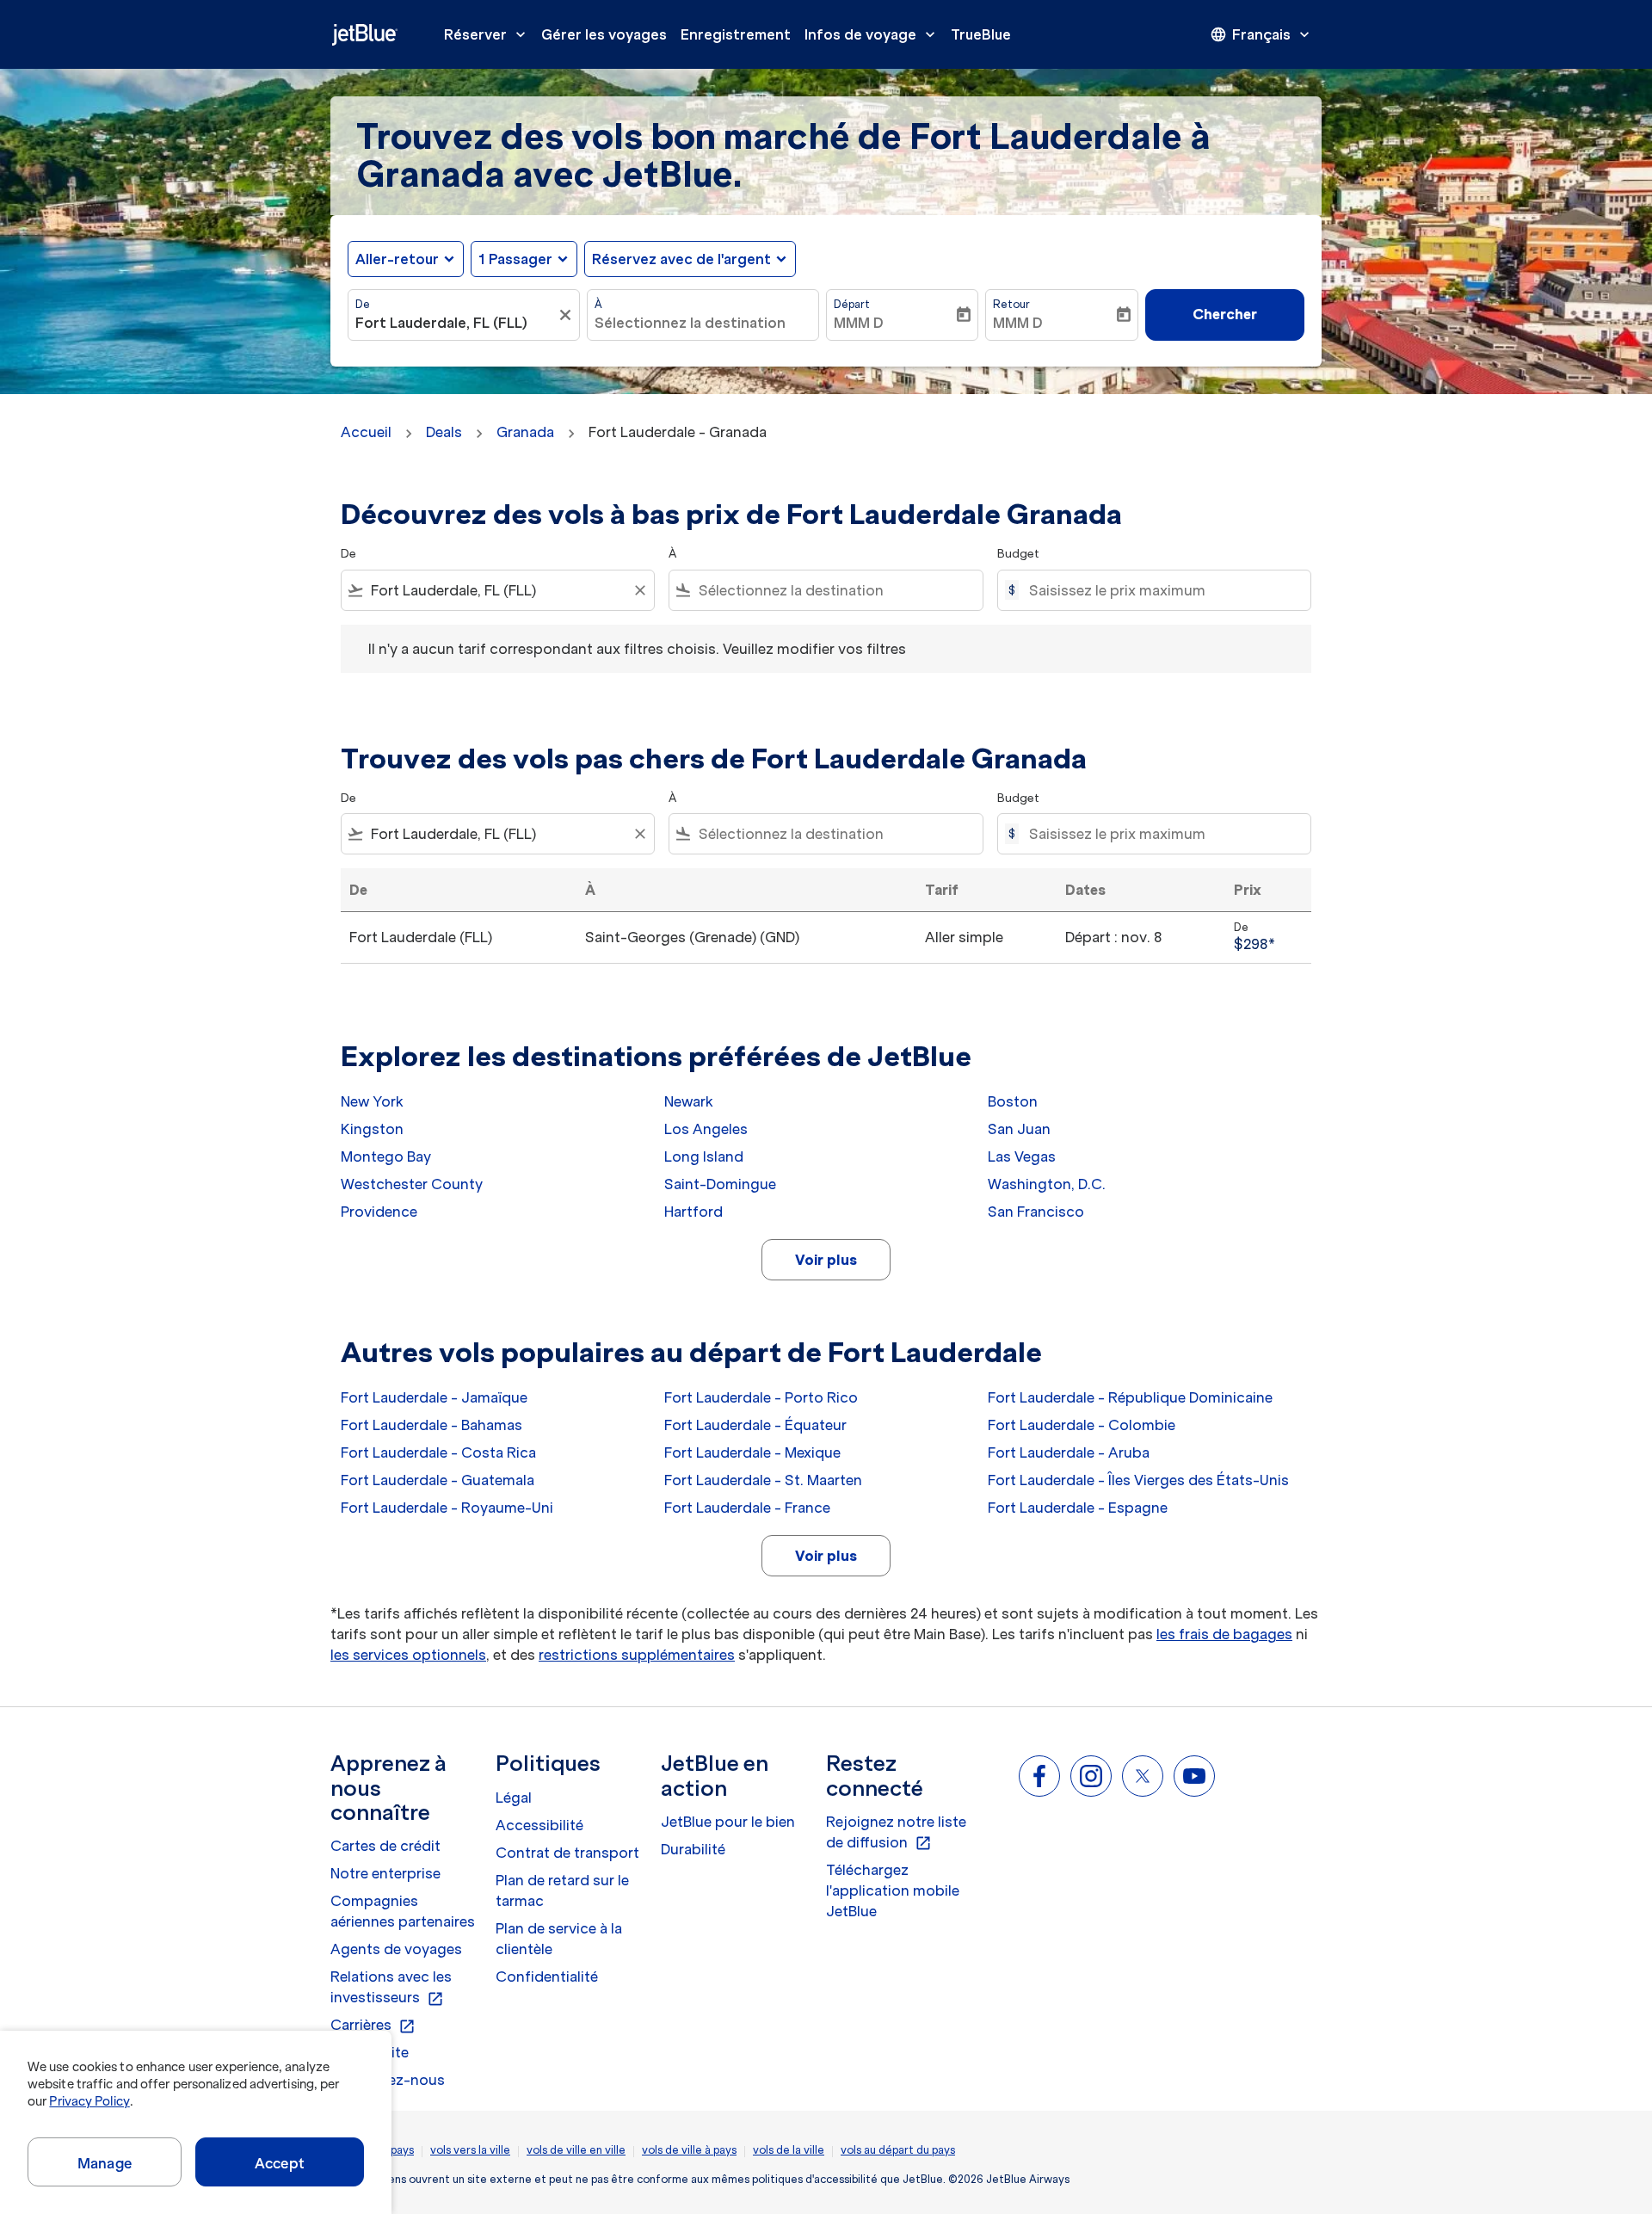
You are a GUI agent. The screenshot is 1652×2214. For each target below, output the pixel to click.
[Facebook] (1039, 1776)
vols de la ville (789, 2150)
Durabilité (693, 1849)
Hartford (693, 1212)
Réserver (487, 34)
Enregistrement (736, 34)
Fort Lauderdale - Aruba (1069, 1452)
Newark (689, 1101)
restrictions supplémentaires (637, 1655)
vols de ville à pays (689, 2150)
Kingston (372, 1129)
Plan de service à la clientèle (559, 1939)
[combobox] (455, 323)
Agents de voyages (396, 1949)
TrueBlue (981, 34)
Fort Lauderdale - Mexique (752, 1452)
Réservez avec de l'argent (681, 259)
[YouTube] (1194, 1776)
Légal (514, 1798)
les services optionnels (408, 1655)
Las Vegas (1022, 1156)
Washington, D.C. (1047, 1184)
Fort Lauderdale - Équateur (755, 1425)
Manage (105, 2163)
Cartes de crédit (385, 1846)
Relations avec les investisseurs (391, 1988)
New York (372, 1101)
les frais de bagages (1224, 1634)
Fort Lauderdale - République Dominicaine (1130, 1397)
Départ (852, 304)
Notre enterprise (385, 1873)
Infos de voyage (872, 34)
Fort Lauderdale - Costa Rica (438, 1452)
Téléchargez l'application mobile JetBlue (893, 1890)
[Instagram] (1091, 1776)
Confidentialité (547, 1977)
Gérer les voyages (604, 34)
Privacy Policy (89, 2101)
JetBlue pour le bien (728, 1822)
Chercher (1225, 314)
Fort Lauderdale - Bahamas (431, 1425)
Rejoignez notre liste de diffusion (896, 1833)
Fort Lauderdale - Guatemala (438, 1480)
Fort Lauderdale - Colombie (1082, 1425)
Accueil (366, 432)
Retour (1011, 304)
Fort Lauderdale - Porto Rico (761, 1397)
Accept (280, 2163)
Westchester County (412, 1184)
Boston (1013, 1101)
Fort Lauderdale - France (747, 1508)
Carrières (373, 2026)
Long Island (704, 1156)
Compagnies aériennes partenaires (403, 1911)
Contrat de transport (567, 1853)
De (363, 304)
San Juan (1019, 1129)
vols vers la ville (470, 2150)
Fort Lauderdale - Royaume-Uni (447, 1508)
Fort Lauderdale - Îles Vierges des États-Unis (1138, 1480)
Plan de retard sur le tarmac (562, 1890)
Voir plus (826, 1260)
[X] (1143, 1776)
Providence (379, 1212)
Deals (444, 432)
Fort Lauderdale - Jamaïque (434, 1397)
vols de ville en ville (576, 2150)
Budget (1018, 554)
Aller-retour (397, 259)
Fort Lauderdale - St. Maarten (763, 1480)
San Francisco (1036, 1212)
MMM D (859, 323)
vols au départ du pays (898, 2150)
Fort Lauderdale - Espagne (1078, 1508)
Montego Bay (386, 1156)
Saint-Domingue (720, 1184)
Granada (525, 432)
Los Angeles (706, 1129)
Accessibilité (539, 1825)
